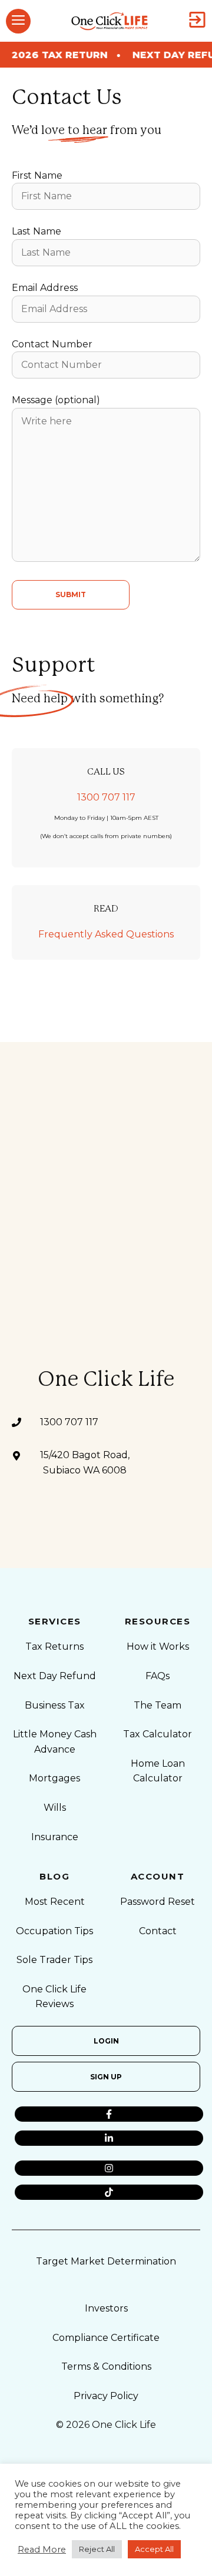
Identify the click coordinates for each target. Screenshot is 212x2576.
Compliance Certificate (106, 2338)
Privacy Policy (106, 2396)
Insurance (55, 1837)
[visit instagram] (109, 2168)
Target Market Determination (106, 2261)
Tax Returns (54, 1647)
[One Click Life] (110, 21)
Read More (42, 2550)
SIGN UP (106, 2077)
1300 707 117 (106, 797)
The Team (158, 1705)
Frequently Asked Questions (106, 934)
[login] (197, 21)
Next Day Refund (55, 1676)
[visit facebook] (109, 2114)
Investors (106, 2308)
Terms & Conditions (106, 2366)
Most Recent (55, 1902)
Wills (55, 1808)
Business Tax (55, 1705)
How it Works (158, 1647)
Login (106, 2041)
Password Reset (158, 1902)
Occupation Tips (54, 1931)
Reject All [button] (97, 2549)
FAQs (158, 1676)
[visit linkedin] (109, 2138)
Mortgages (54, 1778)
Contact (158, 1931)
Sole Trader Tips (54, 1960)
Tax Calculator (158, 1734)
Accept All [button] (154, 2549)
